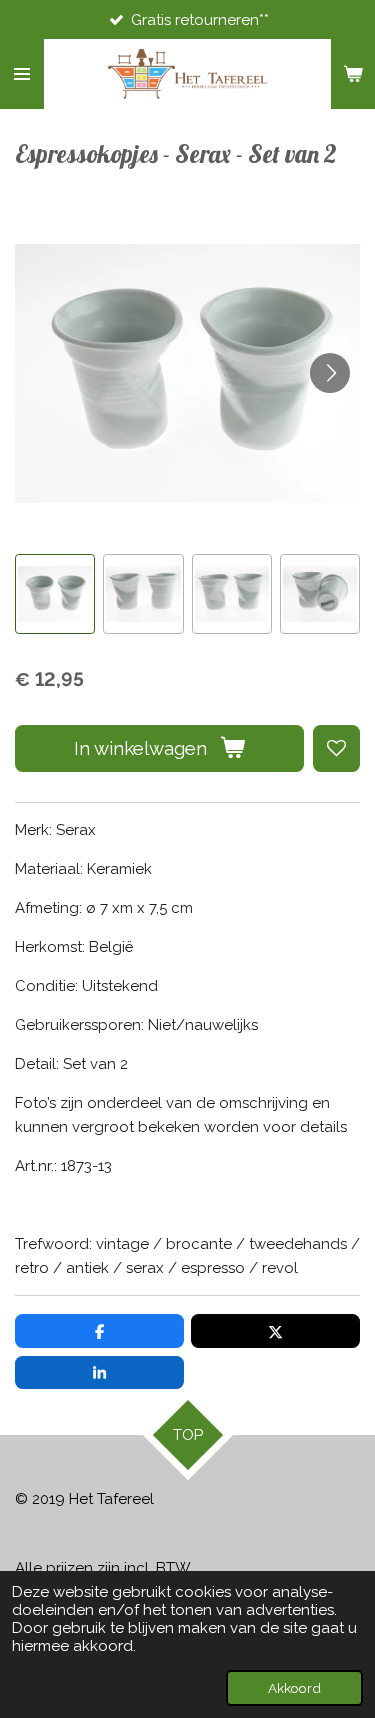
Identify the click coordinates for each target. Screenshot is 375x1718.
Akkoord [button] (294, 1688)
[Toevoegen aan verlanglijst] (336, 748)
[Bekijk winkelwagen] (353, 74)
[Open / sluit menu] (22, 74)
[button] (55, 594)
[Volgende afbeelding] (330, 373)
